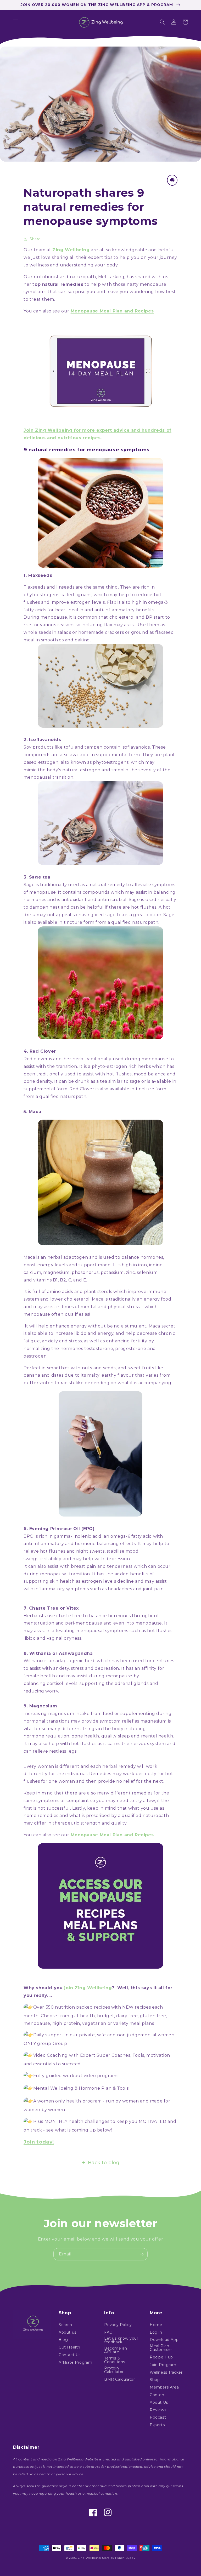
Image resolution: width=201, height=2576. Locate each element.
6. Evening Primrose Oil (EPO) (59, 1529)
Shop (155, 2380)
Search (65, 2325)
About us (68, 2332)
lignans (83, 595)
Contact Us (70, 2355)
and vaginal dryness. (60, 1638)
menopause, (54, 617)
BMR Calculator (119, 2379)
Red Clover (43, 1051)
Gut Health (69, 2347)
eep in (34, 1793)
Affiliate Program (75, 2362)
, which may (105, 595)
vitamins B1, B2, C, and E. (60, 1280)
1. (25, 575)
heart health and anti (79, 610)
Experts (157, 2425)
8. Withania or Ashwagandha (58, 1653)
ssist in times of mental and (77, 1307)
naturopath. (146, 922)
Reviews (158, 2410)
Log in (156, 2332)
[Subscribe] (142, 2254)
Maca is (31, 1257)
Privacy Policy (118, 2325)
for (51, 610)
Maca (35, 1112)
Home (156, 2325)
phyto (99, 1066)
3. (26, 877)
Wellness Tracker (166, 2372)
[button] (16, 22)
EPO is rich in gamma (47, 1536)
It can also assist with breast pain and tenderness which (86, 1566)
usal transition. (58, 777)
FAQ (108, 2332)
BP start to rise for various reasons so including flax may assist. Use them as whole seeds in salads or (97, 625)
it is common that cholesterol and (108, 617)
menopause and (94, 1623)
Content (158, 2395)
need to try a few (136, 1801)
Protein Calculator (114, 2370)
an (43, 1257)
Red (74, 1089)
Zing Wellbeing (89, 2558)
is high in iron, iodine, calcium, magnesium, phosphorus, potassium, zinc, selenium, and (94, 1272)
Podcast (158, 2417)
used (118, 1059)
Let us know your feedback (121, 2340)
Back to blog (104, 2163)
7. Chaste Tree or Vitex (51, 1608)
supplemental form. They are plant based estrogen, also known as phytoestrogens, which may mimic (99, 762)
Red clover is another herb (54, 1059)
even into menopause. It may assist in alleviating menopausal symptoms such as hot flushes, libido (99, 1631)
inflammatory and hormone (65, 1544)
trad (89, 1059)
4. (26, 1051)
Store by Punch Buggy (119, 2558)
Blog (63, 2340)
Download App (164, 2340)
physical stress (124, 1307)
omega (156, 602)
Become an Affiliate (116, 2350)
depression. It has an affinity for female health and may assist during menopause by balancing (94, 1676)
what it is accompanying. (145, 1383)
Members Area (164, 2387)
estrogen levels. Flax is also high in (109, 602)
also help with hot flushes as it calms (80, 1744)
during (133, 1059)
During (32, 617)
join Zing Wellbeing (87, 1988)
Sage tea (40, 877)
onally (105, 1059)
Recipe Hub (161, 2357)
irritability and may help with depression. (86, 1559)
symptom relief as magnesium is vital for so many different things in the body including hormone (97, 1729)
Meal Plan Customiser (161, 2348)
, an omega (114, 1536)
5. (25, 1112)
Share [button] (35, 239)
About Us (159, 2402)
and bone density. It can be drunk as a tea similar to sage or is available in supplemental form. (100, 1082)
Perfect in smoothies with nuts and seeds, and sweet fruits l (90, 1368)
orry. (54, 1691)
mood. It (107, 1265)
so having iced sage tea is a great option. (118, 915)
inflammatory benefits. (130, 610)
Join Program (163, 2365)
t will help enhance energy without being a (76, 1326)
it (95, 1059)
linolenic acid (87, 1536)
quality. (119, 1823)
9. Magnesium (40, 1706)
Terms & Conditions (115, 2360)
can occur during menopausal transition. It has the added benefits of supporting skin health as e (97, 1574)
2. (26, 740)
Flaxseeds (40, 575)
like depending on (97, 1383)
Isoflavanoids (45, 740)
